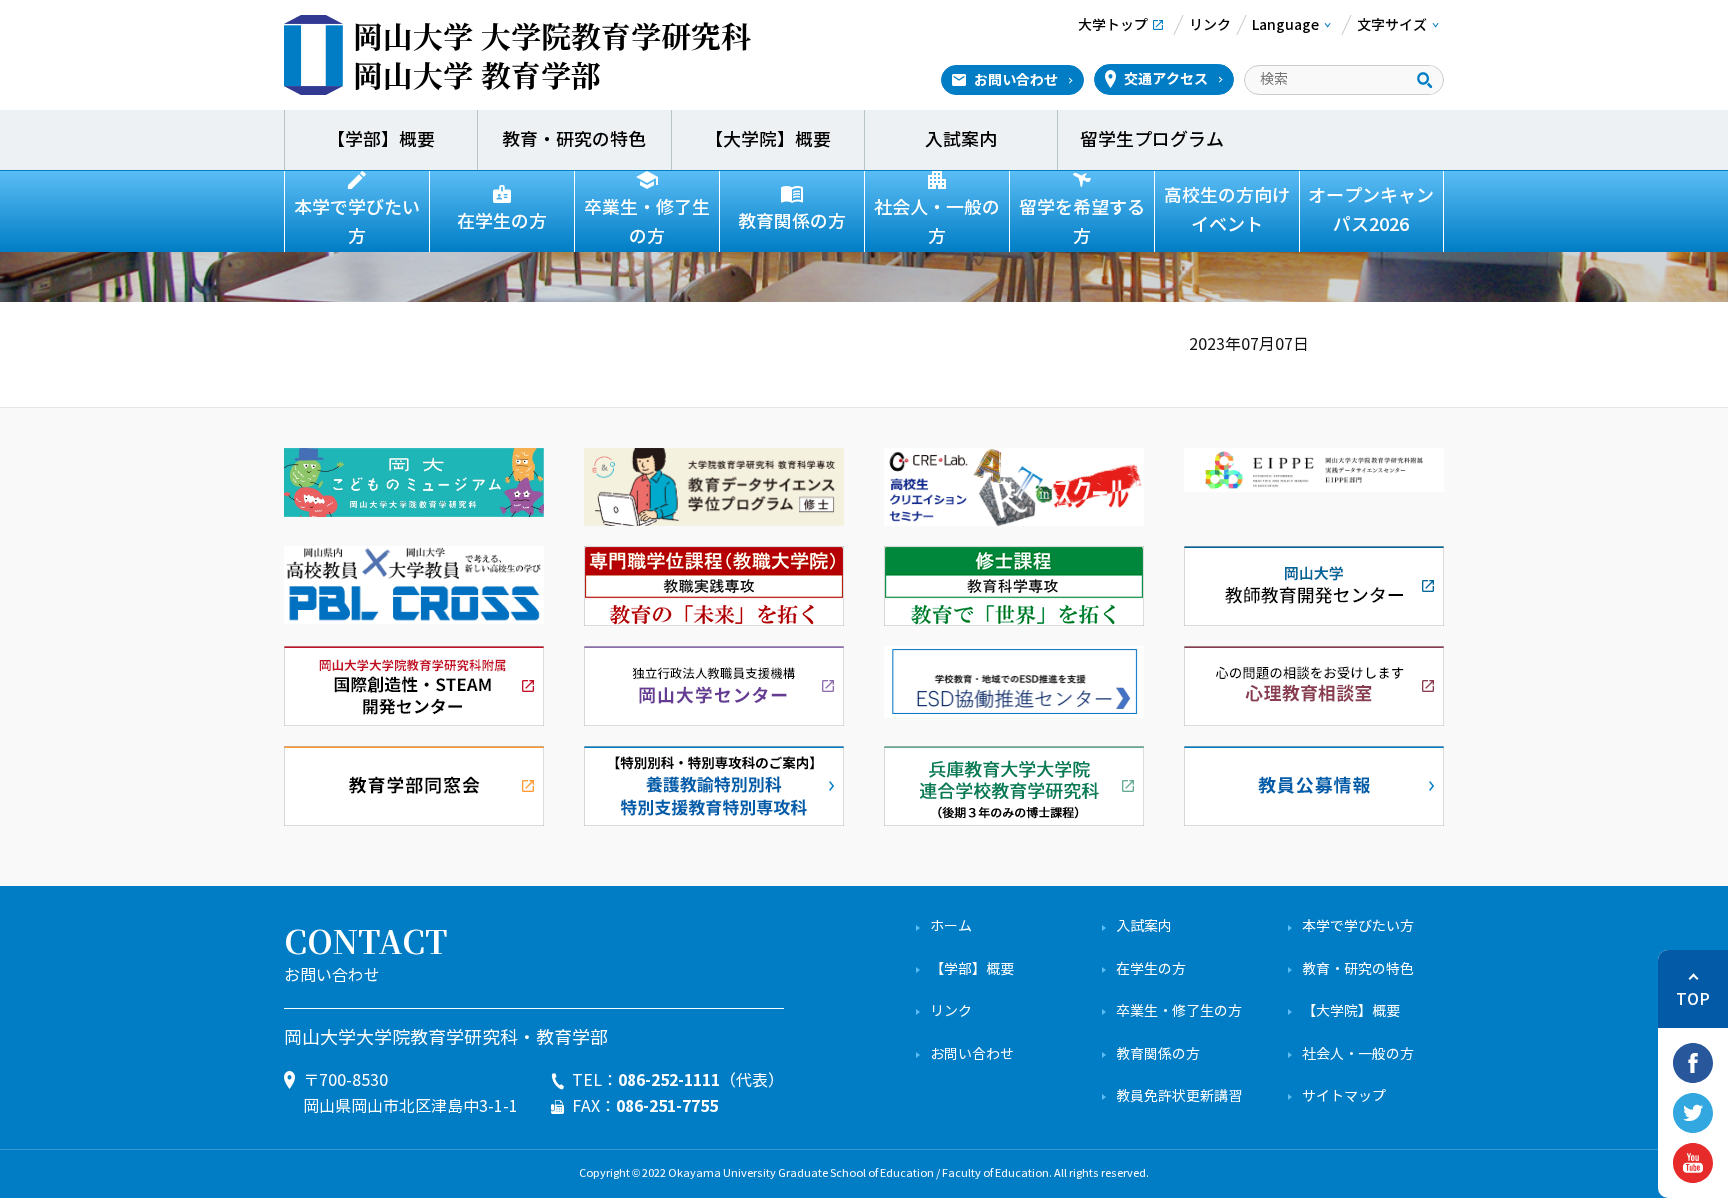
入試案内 (961, 140)
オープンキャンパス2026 (1371, 210)
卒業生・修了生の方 (647, 222)
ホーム (951, 926)
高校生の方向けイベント (1227, 210)
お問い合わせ (1016, 80)
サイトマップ (1344, 1096)
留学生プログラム (1154, 140)
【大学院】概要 (768, 140)
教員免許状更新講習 (1179, 1096)
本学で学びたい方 (357, 222)
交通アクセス (1166, 79)
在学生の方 (502, 222)
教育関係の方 (792, 222)
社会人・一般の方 (937, 222)
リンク (951, 1011)
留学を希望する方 (1082, 222)
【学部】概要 (381, 140)
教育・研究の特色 (574, 140)
